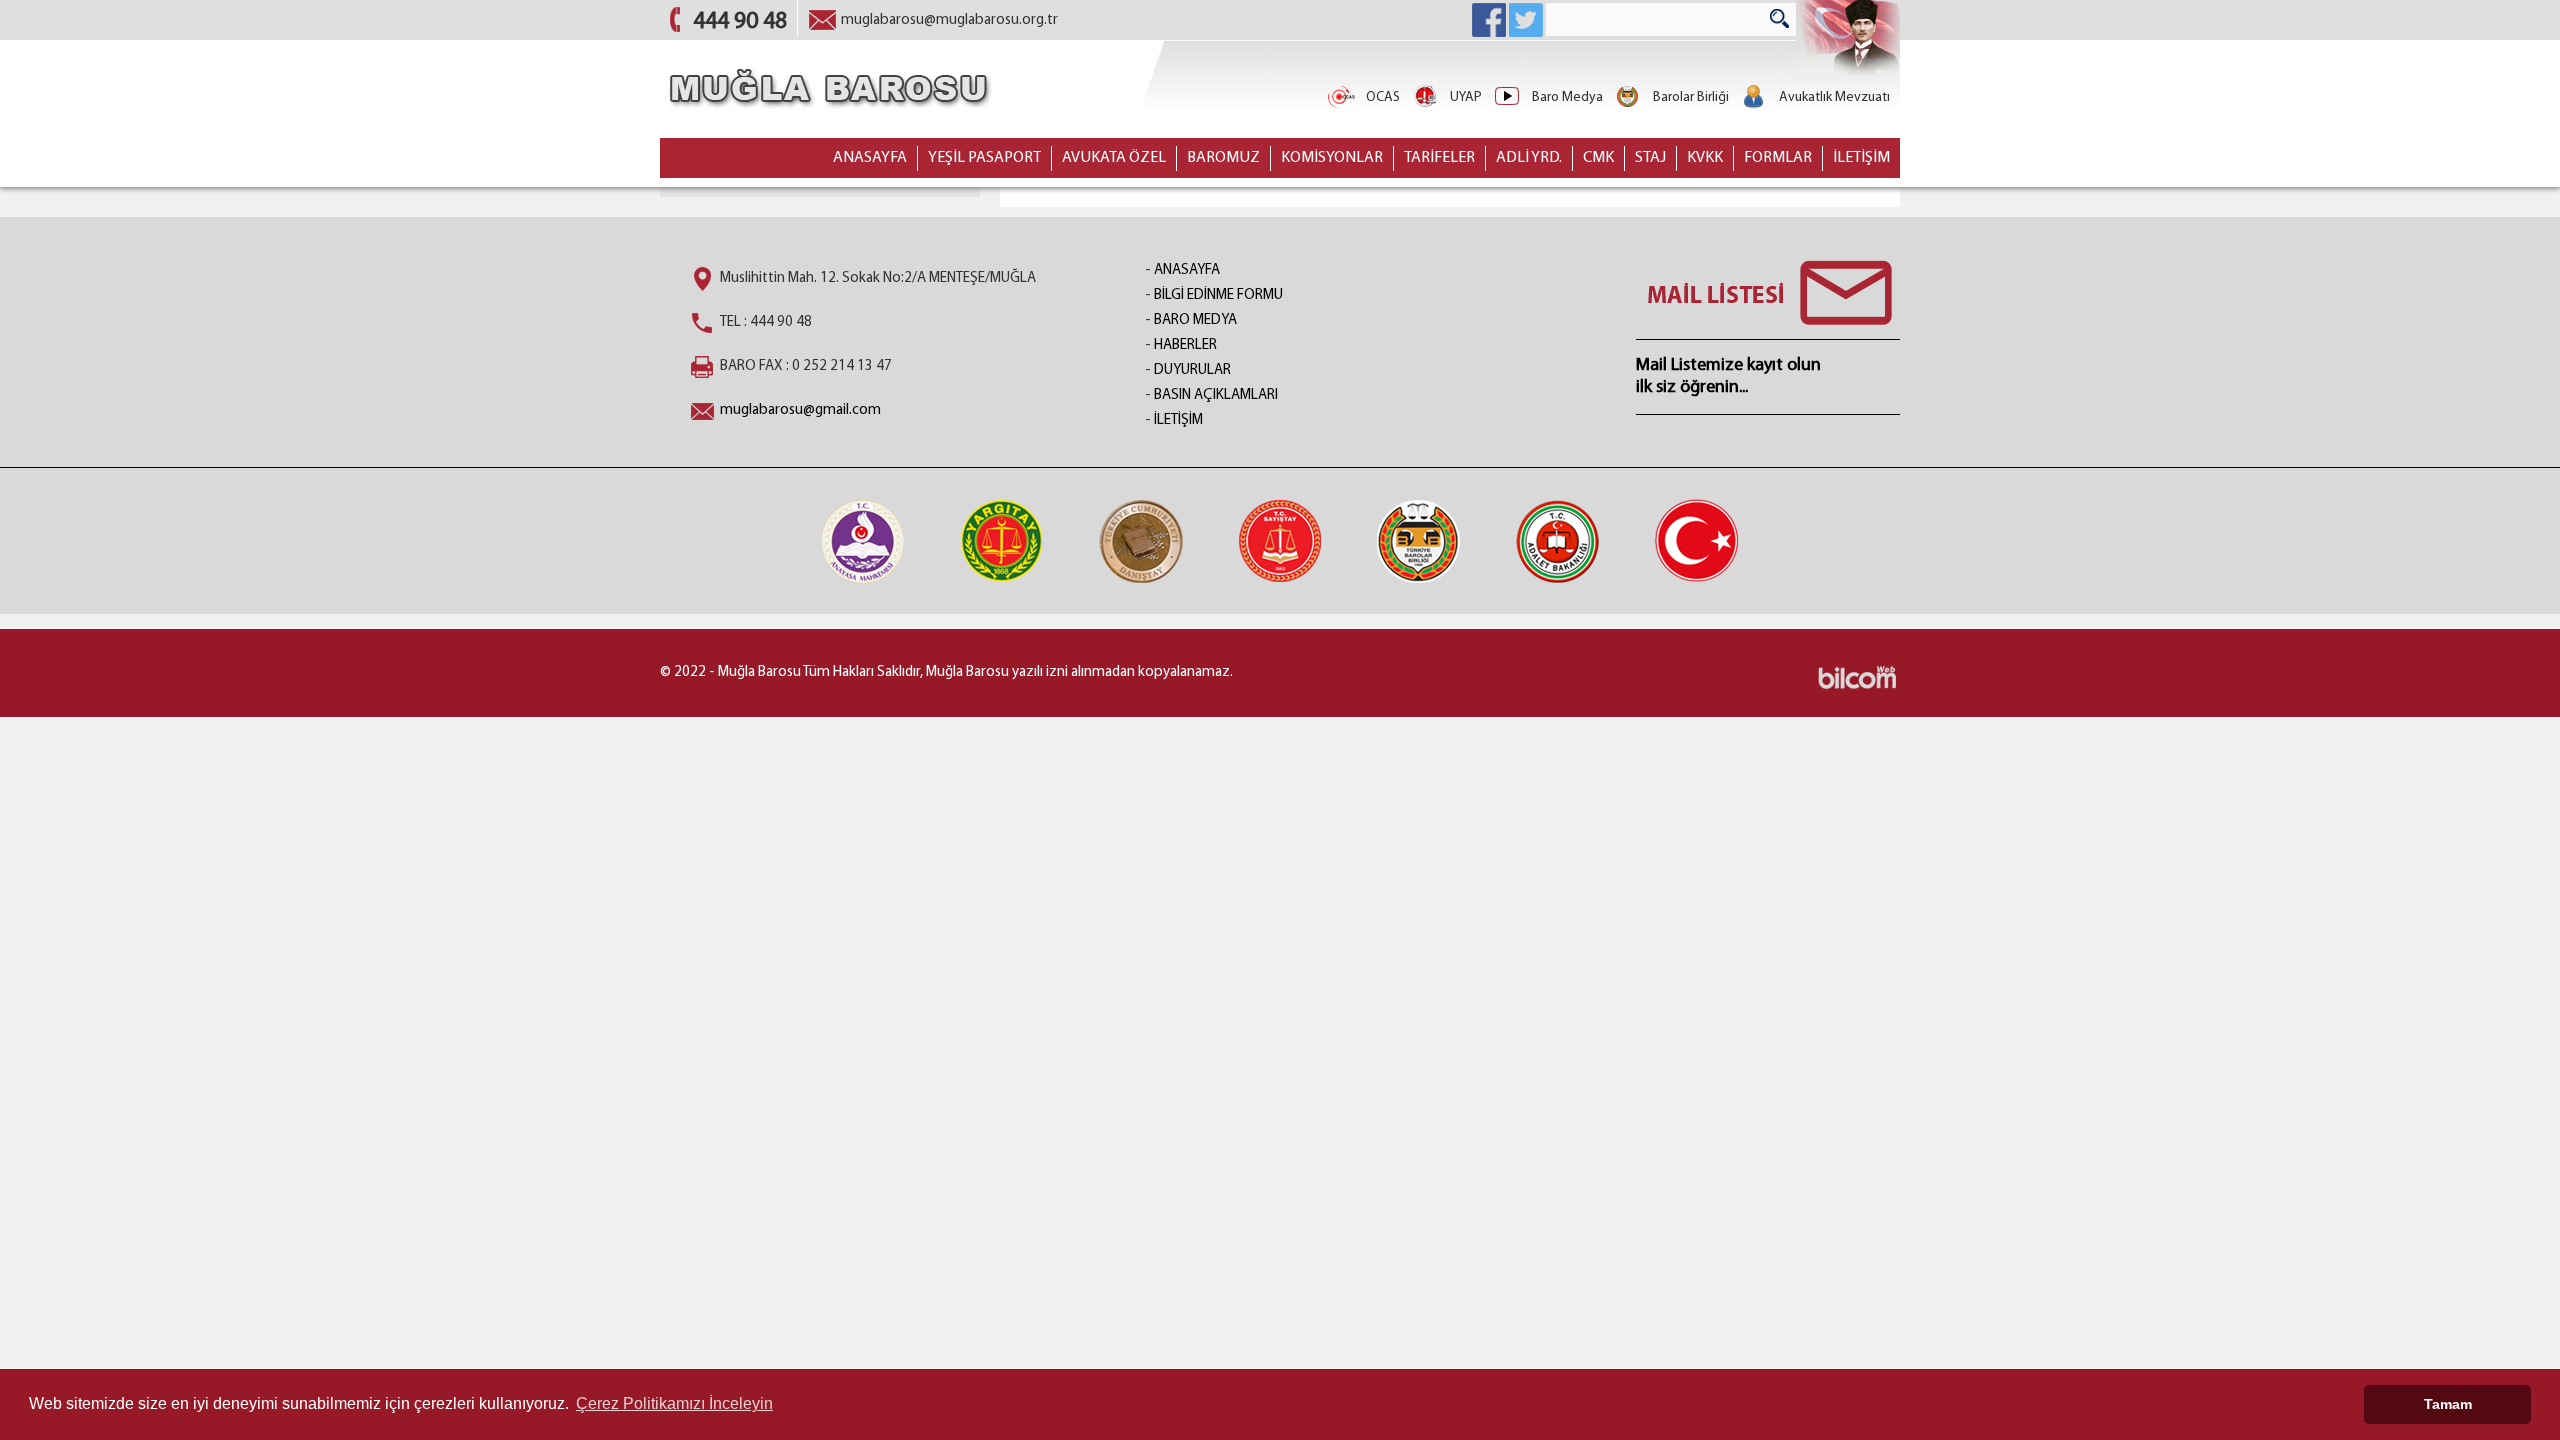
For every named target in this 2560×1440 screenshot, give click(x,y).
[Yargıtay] (1002, 541)
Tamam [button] (2448, 1404)
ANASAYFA (870, 158)
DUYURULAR (1192, 370)
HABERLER (1185, 345)
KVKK (1705, 158)
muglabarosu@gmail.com (800, 410)
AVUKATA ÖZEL (1114, 158)
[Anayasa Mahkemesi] (863, 541)
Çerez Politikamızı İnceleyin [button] (674, 1403)
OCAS (1383, 97)
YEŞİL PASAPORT (984, 158)
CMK (1598, 158)
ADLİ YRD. (1529, 158)
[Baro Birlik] (1419, 541)
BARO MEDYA (1195, 320)
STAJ (1650, 158)
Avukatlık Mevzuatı (1834, 97)
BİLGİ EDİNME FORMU (1218, 295)
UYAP (1466, 97)
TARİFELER (1439, 158)
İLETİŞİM (1861, 158)
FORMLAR (1778, 158)
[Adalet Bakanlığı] (1558, 541)
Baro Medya (1567, 97)
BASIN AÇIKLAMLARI (1216, 395)
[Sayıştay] (1280, 541)
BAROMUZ (1223, 158)
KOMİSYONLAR (1332, 158)
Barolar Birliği (1691, 97)
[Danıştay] (1141, 541)
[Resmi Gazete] (1697, 541)
